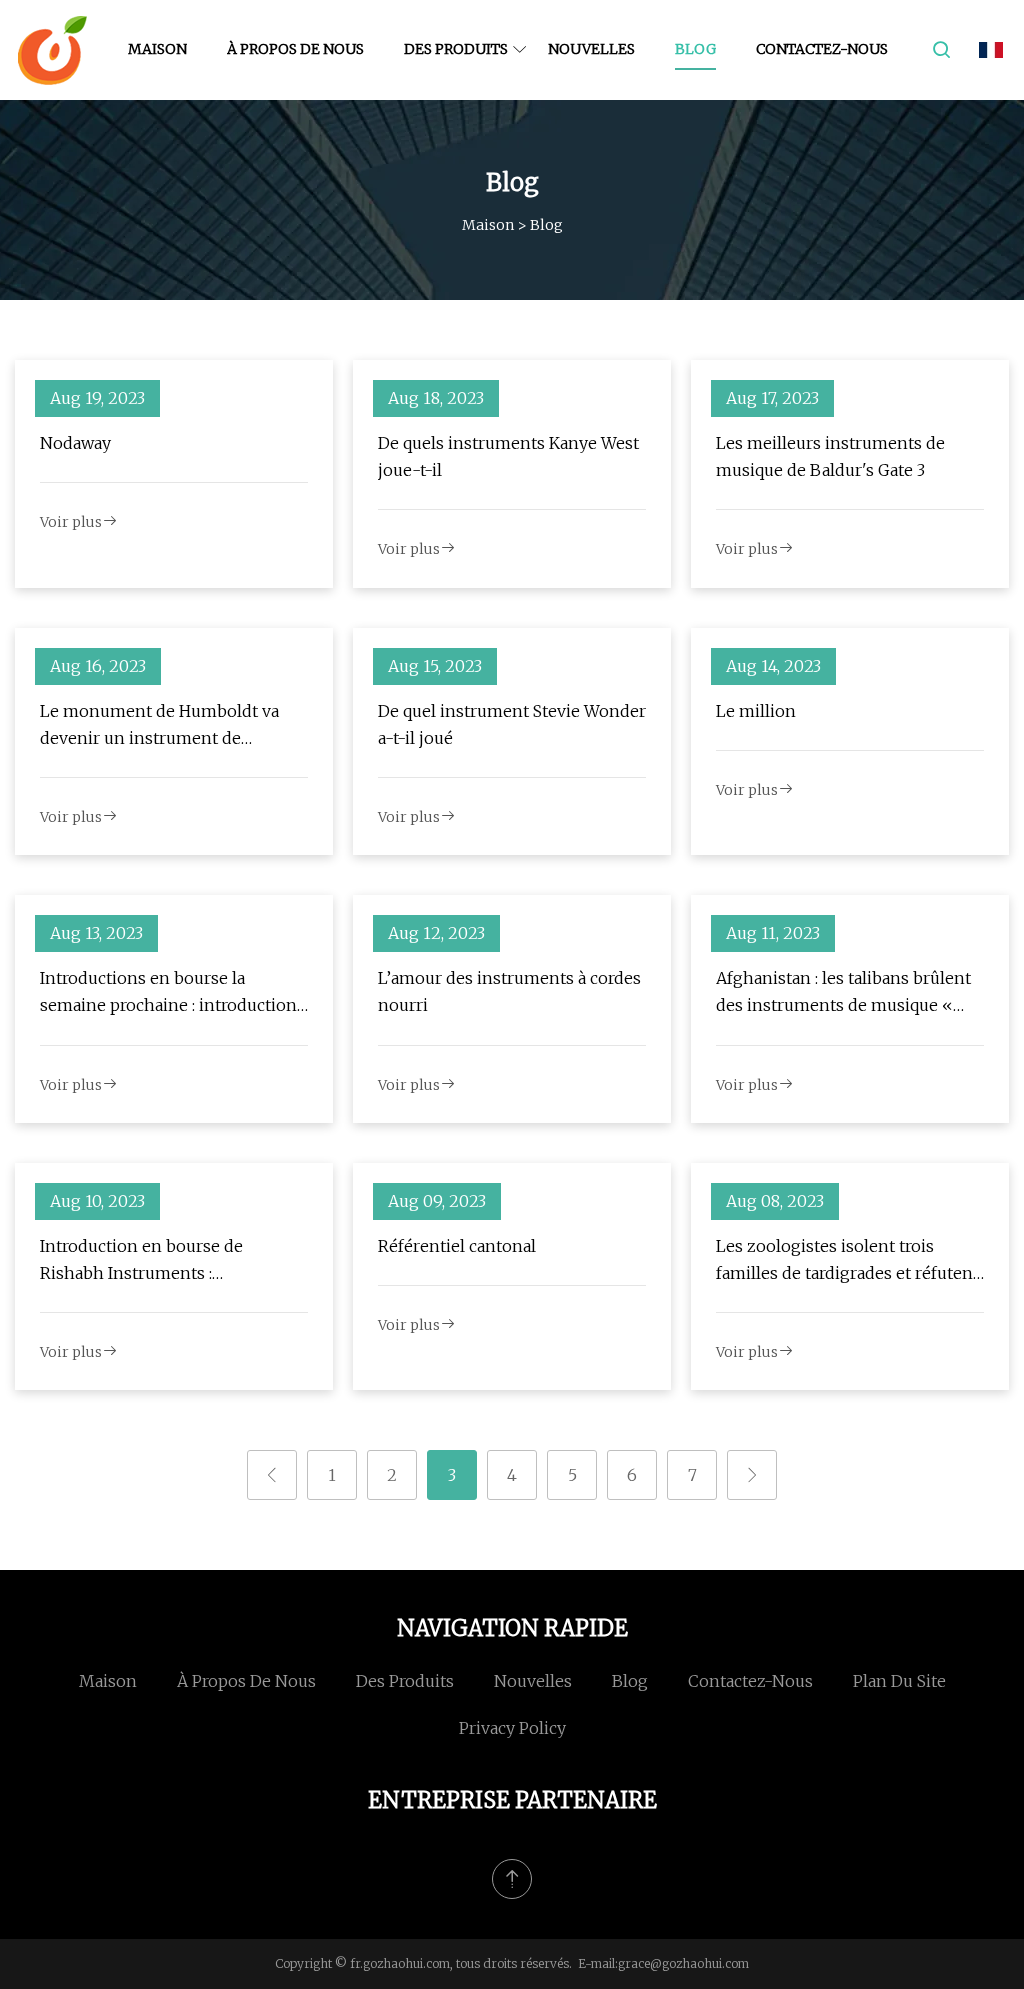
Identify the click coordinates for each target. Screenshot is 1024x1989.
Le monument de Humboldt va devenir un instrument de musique (159, 726)
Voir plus (71, 522)
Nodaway (75, 443)
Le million (756, 711)
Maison (157, 49)
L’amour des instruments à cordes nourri (509, 991)
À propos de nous (295, 49)
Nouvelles (591, 49)
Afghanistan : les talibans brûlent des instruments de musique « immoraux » (843, 993)
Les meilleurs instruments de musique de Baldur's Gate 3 (830, 456)
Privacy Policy (512, 1728)
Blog (695, 49)
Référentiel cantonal (457, 1246)
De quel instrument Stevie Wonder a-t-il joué (512, 724)
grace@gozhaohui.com (683, 1963)
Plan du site (899, 1681)
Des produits (456, 49)
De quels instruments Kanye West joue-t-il (508, 456)
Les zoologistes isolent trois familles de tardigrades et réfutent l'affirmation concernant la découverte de (847, 1261)
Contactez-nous (822, 49)
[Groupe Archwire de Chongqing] (52, 50)
